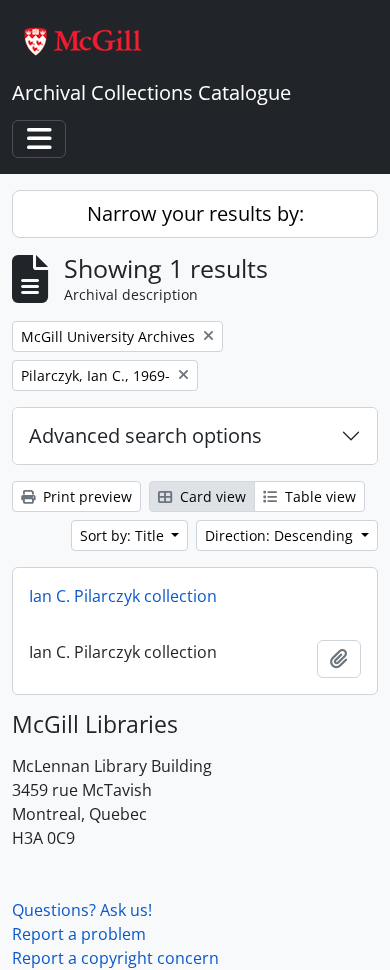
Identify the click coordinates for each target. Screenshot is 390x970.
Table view (318, 496)
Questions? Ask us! (82, 910)
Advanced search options (145, 435)
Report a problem (79, 934)
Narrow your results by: (195, 213)
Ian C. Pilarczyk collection (123, 596)
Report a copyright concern (115, 958)
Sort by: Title (124, 535)
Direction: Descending (281, 535)
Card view (211, 496)
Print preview (85, 496)
